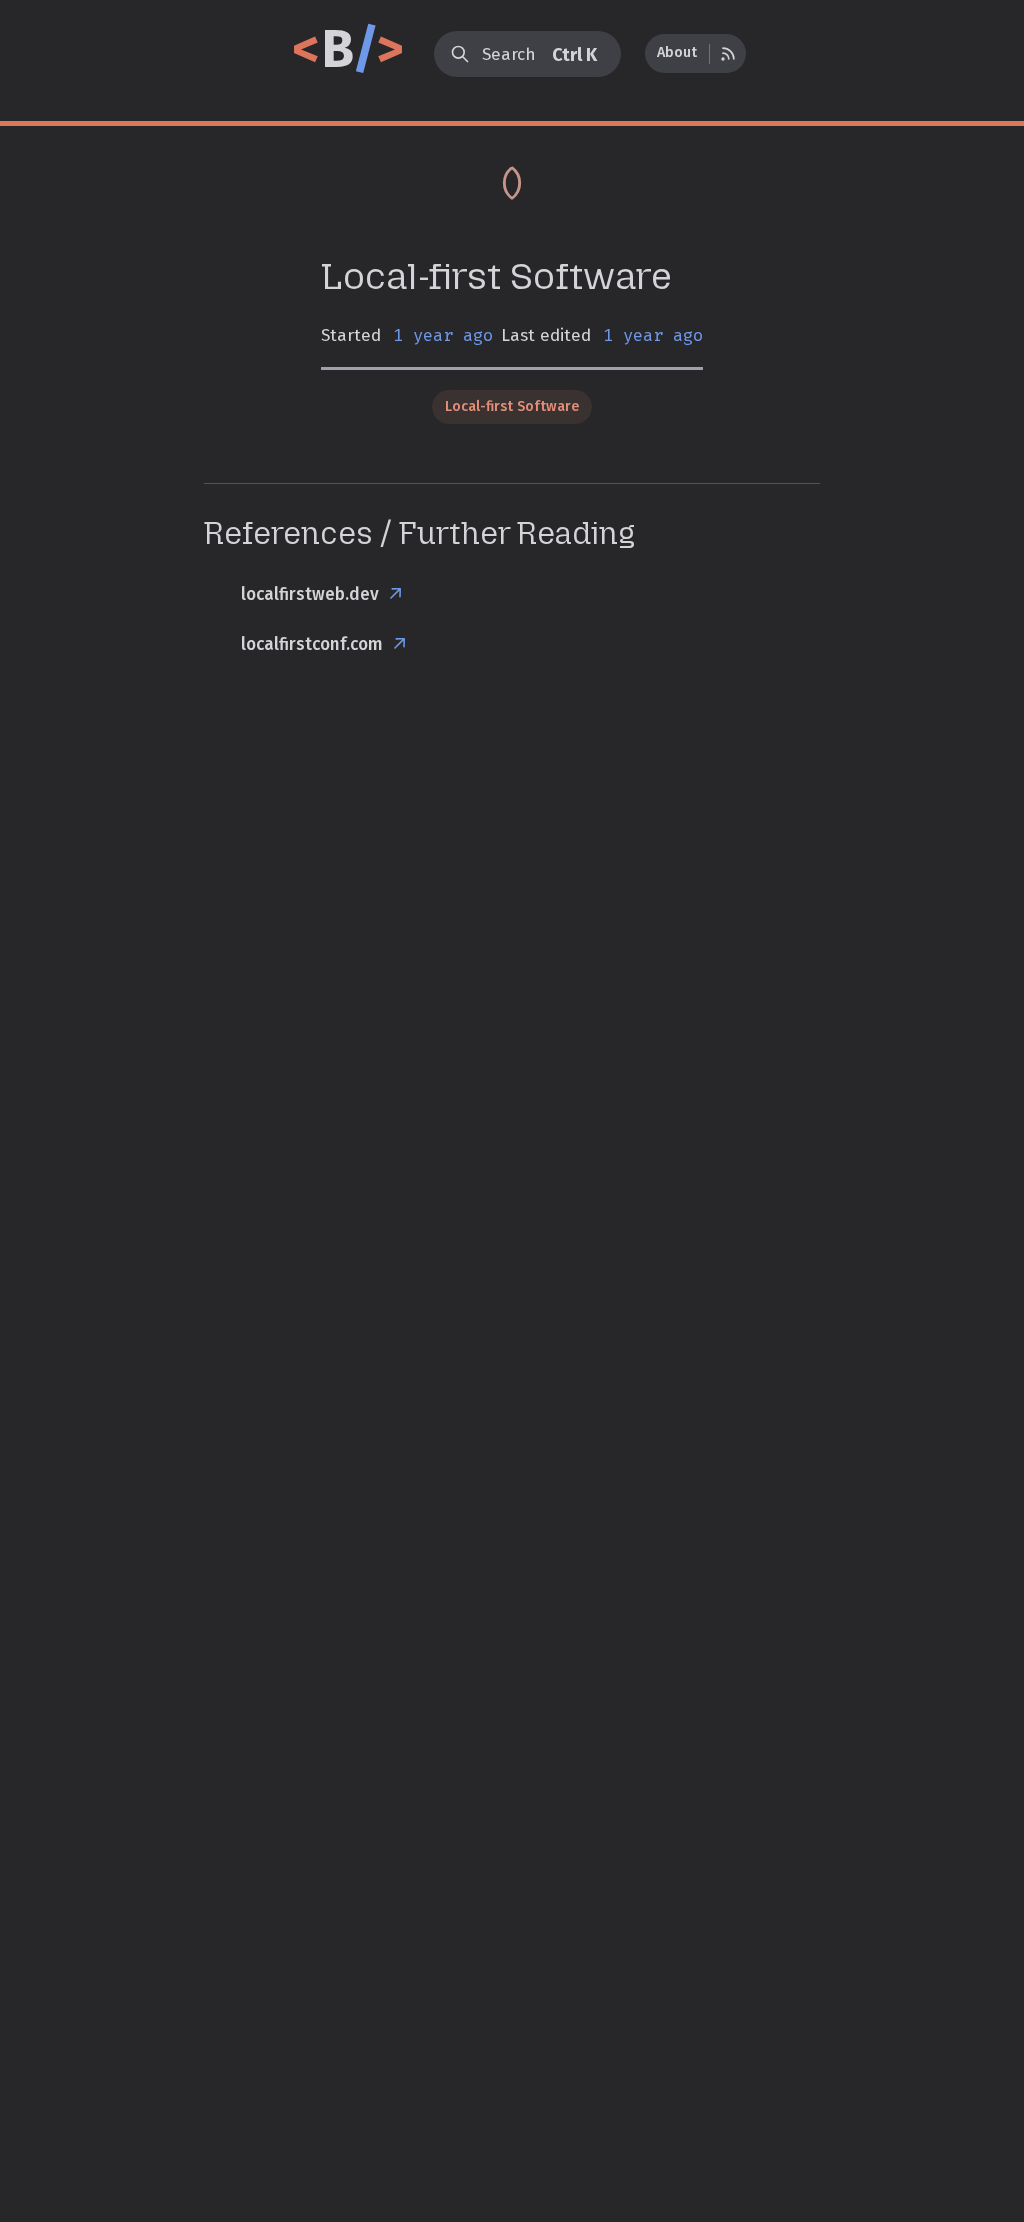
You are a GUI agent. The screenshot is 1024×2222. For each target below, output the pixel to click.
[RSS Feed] (728, 54)
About (677, 52)
